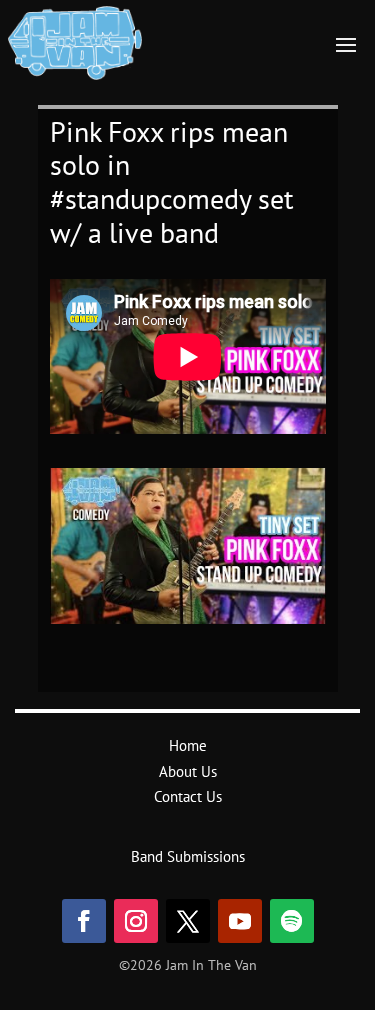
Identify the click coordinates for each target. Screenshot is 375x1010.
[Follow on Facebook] (84, 921)
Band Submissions (188, 856)
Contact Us (188, 796)
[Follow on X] (188, 921)
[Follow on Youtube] (240, 921)
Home (188, 745)
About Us (188, 771)
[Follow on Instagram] (136, 921)
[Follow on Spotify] (292, 921)
